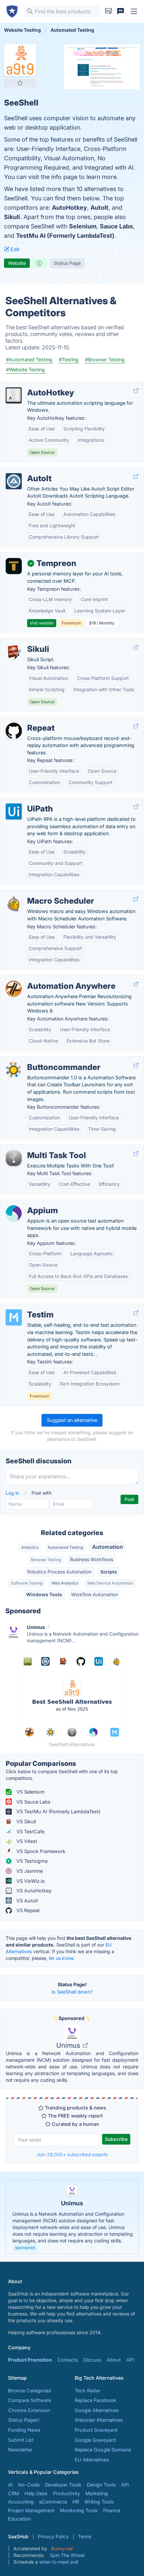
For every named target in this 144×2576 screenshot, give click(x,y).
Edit (14, 249)
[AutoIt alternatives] (14, 481)
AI (10, 2485)
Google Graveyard (95, 2440)
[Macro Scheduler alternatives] (14, 904)
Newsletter (20, 2450)
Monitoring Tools (79, 2510)
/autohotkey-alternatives (33, 386)
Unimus (69, 2045)
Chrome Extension (29, 2410)
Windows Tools (44, 1594)
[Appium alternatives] (14, 1213)
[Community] (121, 11)
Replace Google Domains (103, 2450)
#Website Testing (25, 370)
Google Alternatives (97, 2410)
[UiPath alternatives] (14, 811)
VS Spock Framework (40, 1851)
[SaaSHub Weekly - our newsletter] (109, 11)
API (130, 2360)
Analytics (30, 1547)
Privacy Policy (53, 2536)
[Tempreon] (14, 566)
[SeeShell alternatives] (20, 60)
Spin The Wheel (67, 2555)
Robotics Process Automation (59, 1572)
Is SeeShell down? (72, 1992)
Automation (107, 1547)
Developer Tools (63, 2485)
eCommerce (53, 2502)
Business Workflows (92, 1559)
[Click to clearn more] (72, 2217)
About (114, 2360)
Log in (13, 1493)
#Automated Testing (29, 359)
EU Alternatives (92, 2460)
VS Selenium (30, 1792)
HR (76, 2502)
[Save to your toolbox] (20, 83)
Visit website (42, 623)
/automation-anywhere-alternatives (46, 979)
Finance (112, 2510)
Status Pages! (24, 2420)
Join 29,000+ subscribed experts (72, 2154)
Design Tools (101, 2485)
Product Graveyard (96, 2430)
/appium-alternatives (29, 1203)
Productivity (66, 2493)
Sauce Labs (116, 226)
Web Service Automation (110, 1583)
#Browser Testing (105, 359)
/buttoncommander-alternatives (42, 1060)
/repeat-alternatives (28, 721)
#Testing (69, 359)
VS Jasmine (29, 1871)
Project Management (31, 2510)
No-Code (29, 2485)
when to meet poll (59, 2562)
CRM (14, 2493)
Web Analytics (65, 1583)
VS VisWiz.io (30, 1881)
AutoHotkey (69, 208)
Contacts (68, 2360)
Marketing (97, 2493)
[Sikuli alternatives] (14, 652)
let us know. (62, 1958)
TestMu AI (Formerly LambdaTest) (65, 236)
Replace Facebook (95, 2400)
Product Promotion (30, 2360)
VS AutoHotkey (33, 1891)
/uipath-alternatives (28, 802)
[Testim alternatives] (14, 1317)
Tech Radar (87, 2390)
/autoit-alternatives (27, 471)
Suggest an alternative (72, 1420)
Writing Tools (99, 2502)
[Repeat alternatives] (14, 731)
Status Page (67, 263)
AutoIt (99, 208)
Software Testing (27, 1583)
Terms (85, 2536)
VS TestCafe (30, 1831)
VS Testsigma (31, 1861)
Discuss (92, 2360)
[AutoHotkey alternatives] (14, 395)
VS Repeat (27, 1910)
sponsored (25, 2248)
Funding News (24, 2430)
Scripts (109, 1572)
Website (17, 263)
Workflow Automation (94, 1594)
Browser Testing (46, 1560)
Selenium (83, 226)
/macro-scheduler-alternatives (40, 894)
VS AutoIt (27, 1901)
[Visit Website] (136, 391)
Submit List (21, 2440)
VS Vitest (26, 1841)
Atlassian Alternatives (99, 2420)
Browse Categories (30, 2390)
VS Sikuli (25, 1821)
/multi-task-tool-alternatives (38, 1148)
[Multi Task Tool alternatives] (14, 1158)
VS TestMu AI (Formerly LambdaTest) (58, 1811)
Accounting (21, 2502)
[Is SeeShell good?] (40, 263)
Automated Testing (65, 1547)
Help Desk (36, 2493)
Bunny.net (62, 2548)
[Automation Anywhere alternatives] (14, 989)
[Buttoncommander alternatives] (14, 1070)
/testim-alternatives (28, 1308)
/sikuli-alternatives (26, 642)
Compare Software (29, 2400)
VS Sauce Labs (33, 1802)
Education (19, 2519)
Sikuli (12, 217)
